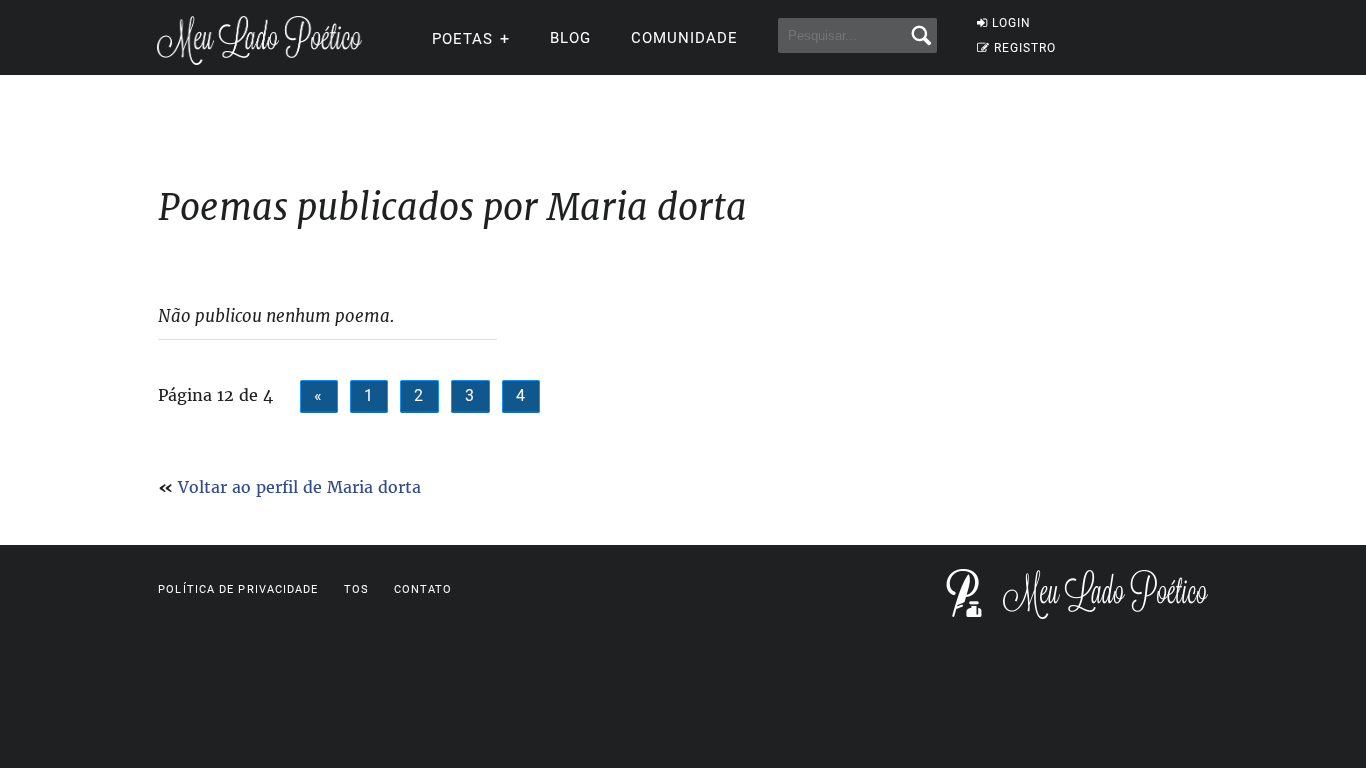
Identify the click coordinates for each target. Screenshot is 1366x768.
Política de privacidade (238, 589)
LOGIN (1011, 23)
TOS (356, 589)
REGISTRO (1025, 48)
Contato (423, 589)
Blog (570, 38)
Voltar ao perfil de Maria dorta (299, 487)
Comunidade (684, 38)
